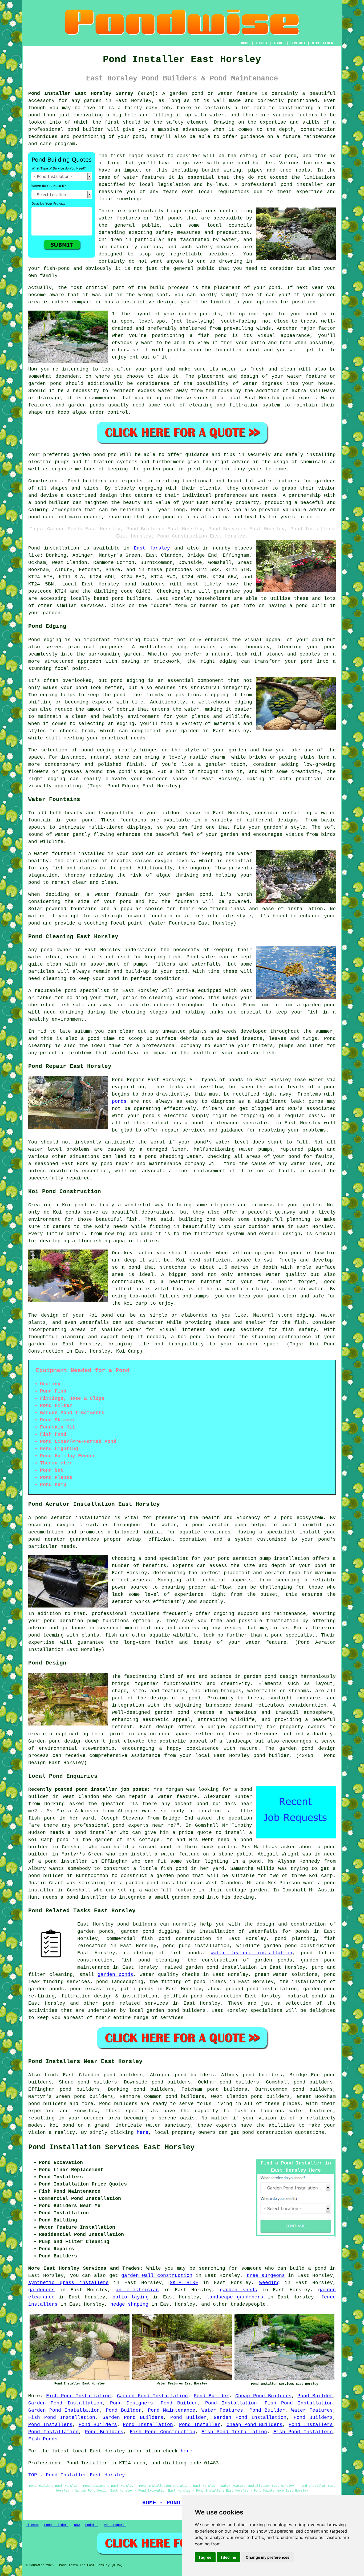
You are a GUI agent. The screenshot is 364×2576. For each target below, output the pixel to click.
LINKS (261, 43)
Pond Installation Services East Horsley (111, 2147)
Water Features (222, 2410)
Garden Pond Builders (133, 2418)
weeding (270, 2283)
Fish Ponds (43, 2439)
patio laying (131, 2297)
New (77, 2525)
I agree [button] (205, 2557)
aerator (122, 1602)
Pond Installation (231, 2403)
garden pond (89, 455)
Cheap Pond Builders (263, 2396)
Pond (34, 548)
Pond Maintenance (172, 2410)
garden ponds (115, 1975)
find (50, 2075)
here (143, 2133)
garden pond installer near (164, 1883)
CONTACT (298, 43)
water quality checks (170, 1975)
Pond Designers (132, 2403)
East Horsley (152, 548)
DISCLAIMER (322, 43)
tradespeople (248, 2304)
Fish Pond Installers (303, 2432)
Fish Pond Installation (79, 2396)
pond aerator (53, 1518)
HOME (245, 43)
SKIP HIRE (184, 2283)
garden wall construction (157, 2276)
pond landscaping (120, 1982)
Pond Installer (200, 2425)
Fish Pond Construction (163, 2432)
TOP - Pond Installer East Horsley (77, 2475)
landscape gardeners (235, 2297)
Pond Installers (50, 2425)
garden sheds (238, 2290)
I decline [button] (228, 2557)
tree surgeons (266, 2276)
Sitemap (32, 2525)
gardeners (41, 2290)
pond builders (145, 584)
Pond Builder (211, 2396)
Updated (92, 2525)
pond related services (136, 2003)
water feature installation (252, 1953)
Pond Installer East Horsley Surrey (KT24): (93, 93)
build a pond (308, 2268)
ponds (119, 1101)
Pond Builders (313, 2418)
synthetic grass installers (68, 2283)
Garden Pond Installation (152, 2396)
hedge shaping (129, 2304)
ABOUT (279, 43)
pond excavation (92, 1989)
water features (144, 177)
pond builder (86, 129)
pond (291, 156)
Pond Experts (115, 2525)
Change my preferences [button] (268, 2557)
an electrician (137, 2290)
